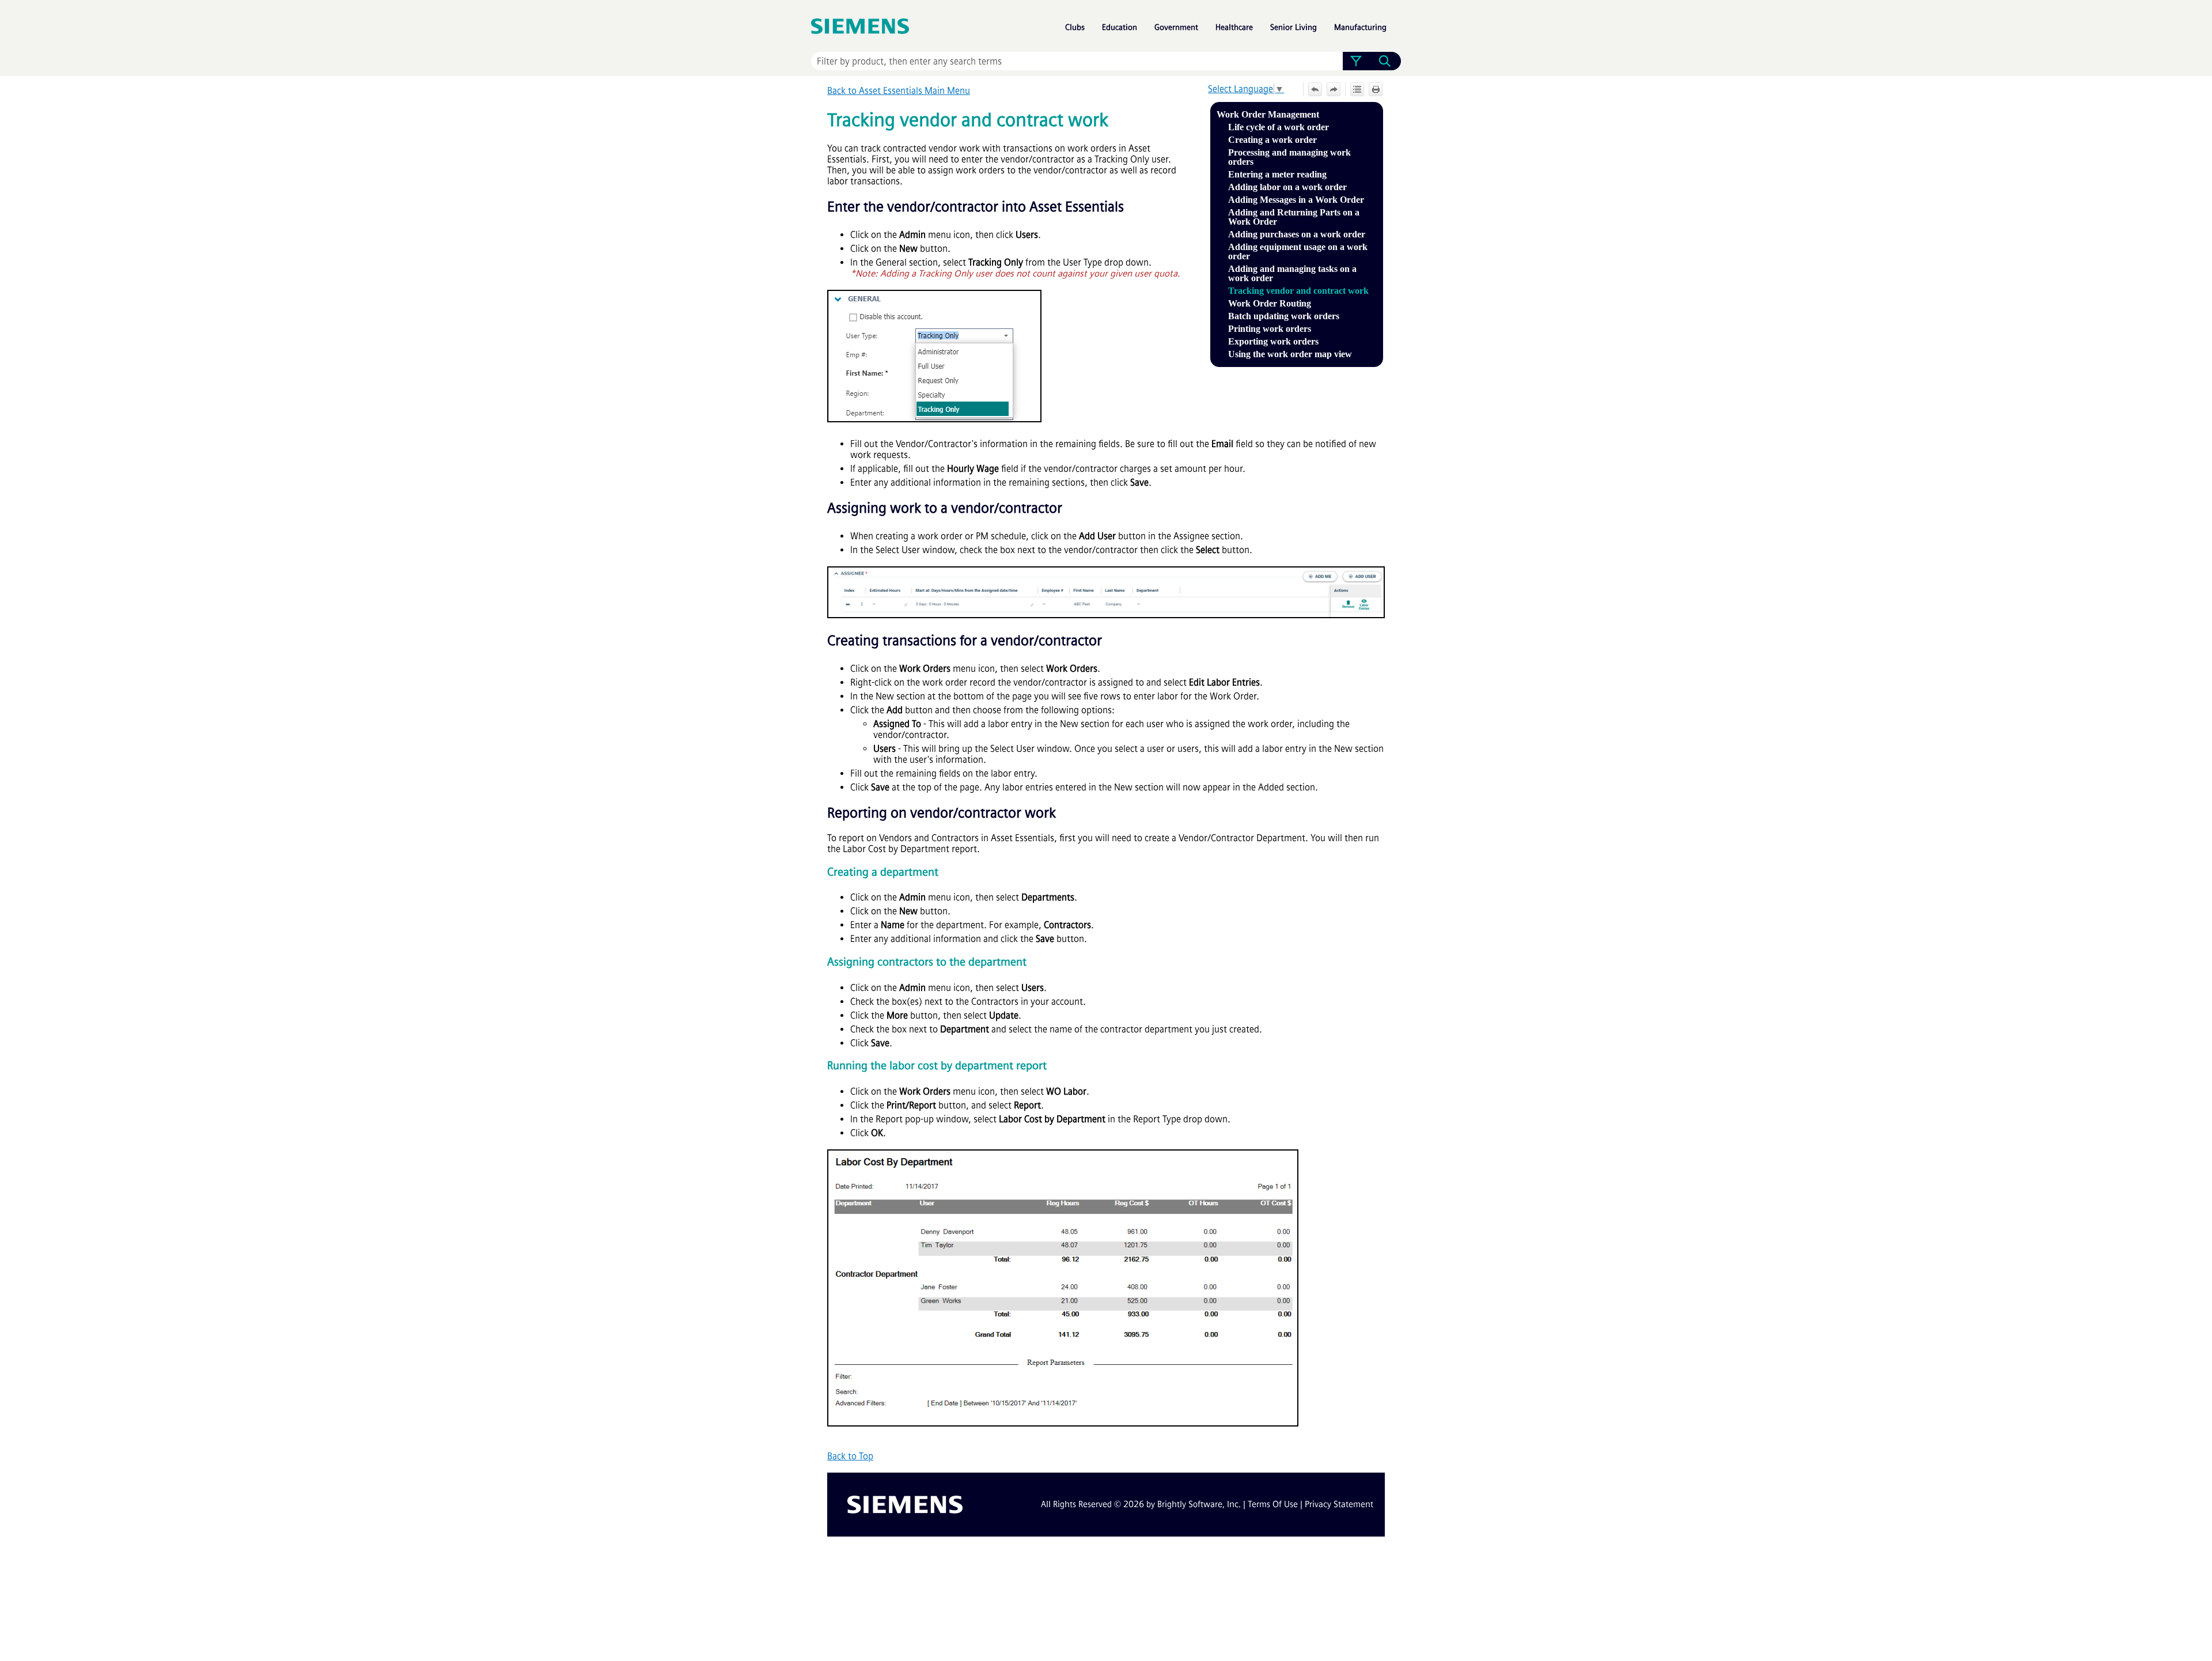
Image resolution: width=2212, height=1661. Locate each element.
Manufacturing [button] (1360, 27)
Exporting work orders (1273, 341)
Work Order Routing (1270, 303)
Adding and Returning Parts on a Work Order (1294, 217)
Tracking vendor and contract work (1298, 291)
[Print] (1376, 89)
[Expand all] (1357, 89)
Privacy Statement (1339, 1504)
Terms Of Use (1273, 1504)
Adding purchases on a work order (1297, 234)
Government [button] (1176, 27)
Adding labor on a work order (1287, 187)
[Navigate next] (1334, 89)
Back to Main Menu (899, 91)
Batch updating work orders (1284, 316)
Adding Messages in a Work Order (1296, 200)
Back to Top (850, 1456)
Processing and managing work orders (1289, 157)
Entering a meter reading (1277, 174)
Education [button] (1120, 27)
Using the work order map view (1290, 354)
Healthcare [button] (1234, 27)
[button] (1356, 61)
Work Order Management (1268, 114)
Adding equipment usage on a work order (1298, 251)
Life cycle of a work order (1279, 127)
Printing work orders (1270, 329)
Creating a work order (1272, 140)
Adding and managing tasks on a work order (1292, 273)
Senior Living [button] (1294, 27)
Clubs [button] (1075, 27)
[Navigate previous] (1315, 89)
